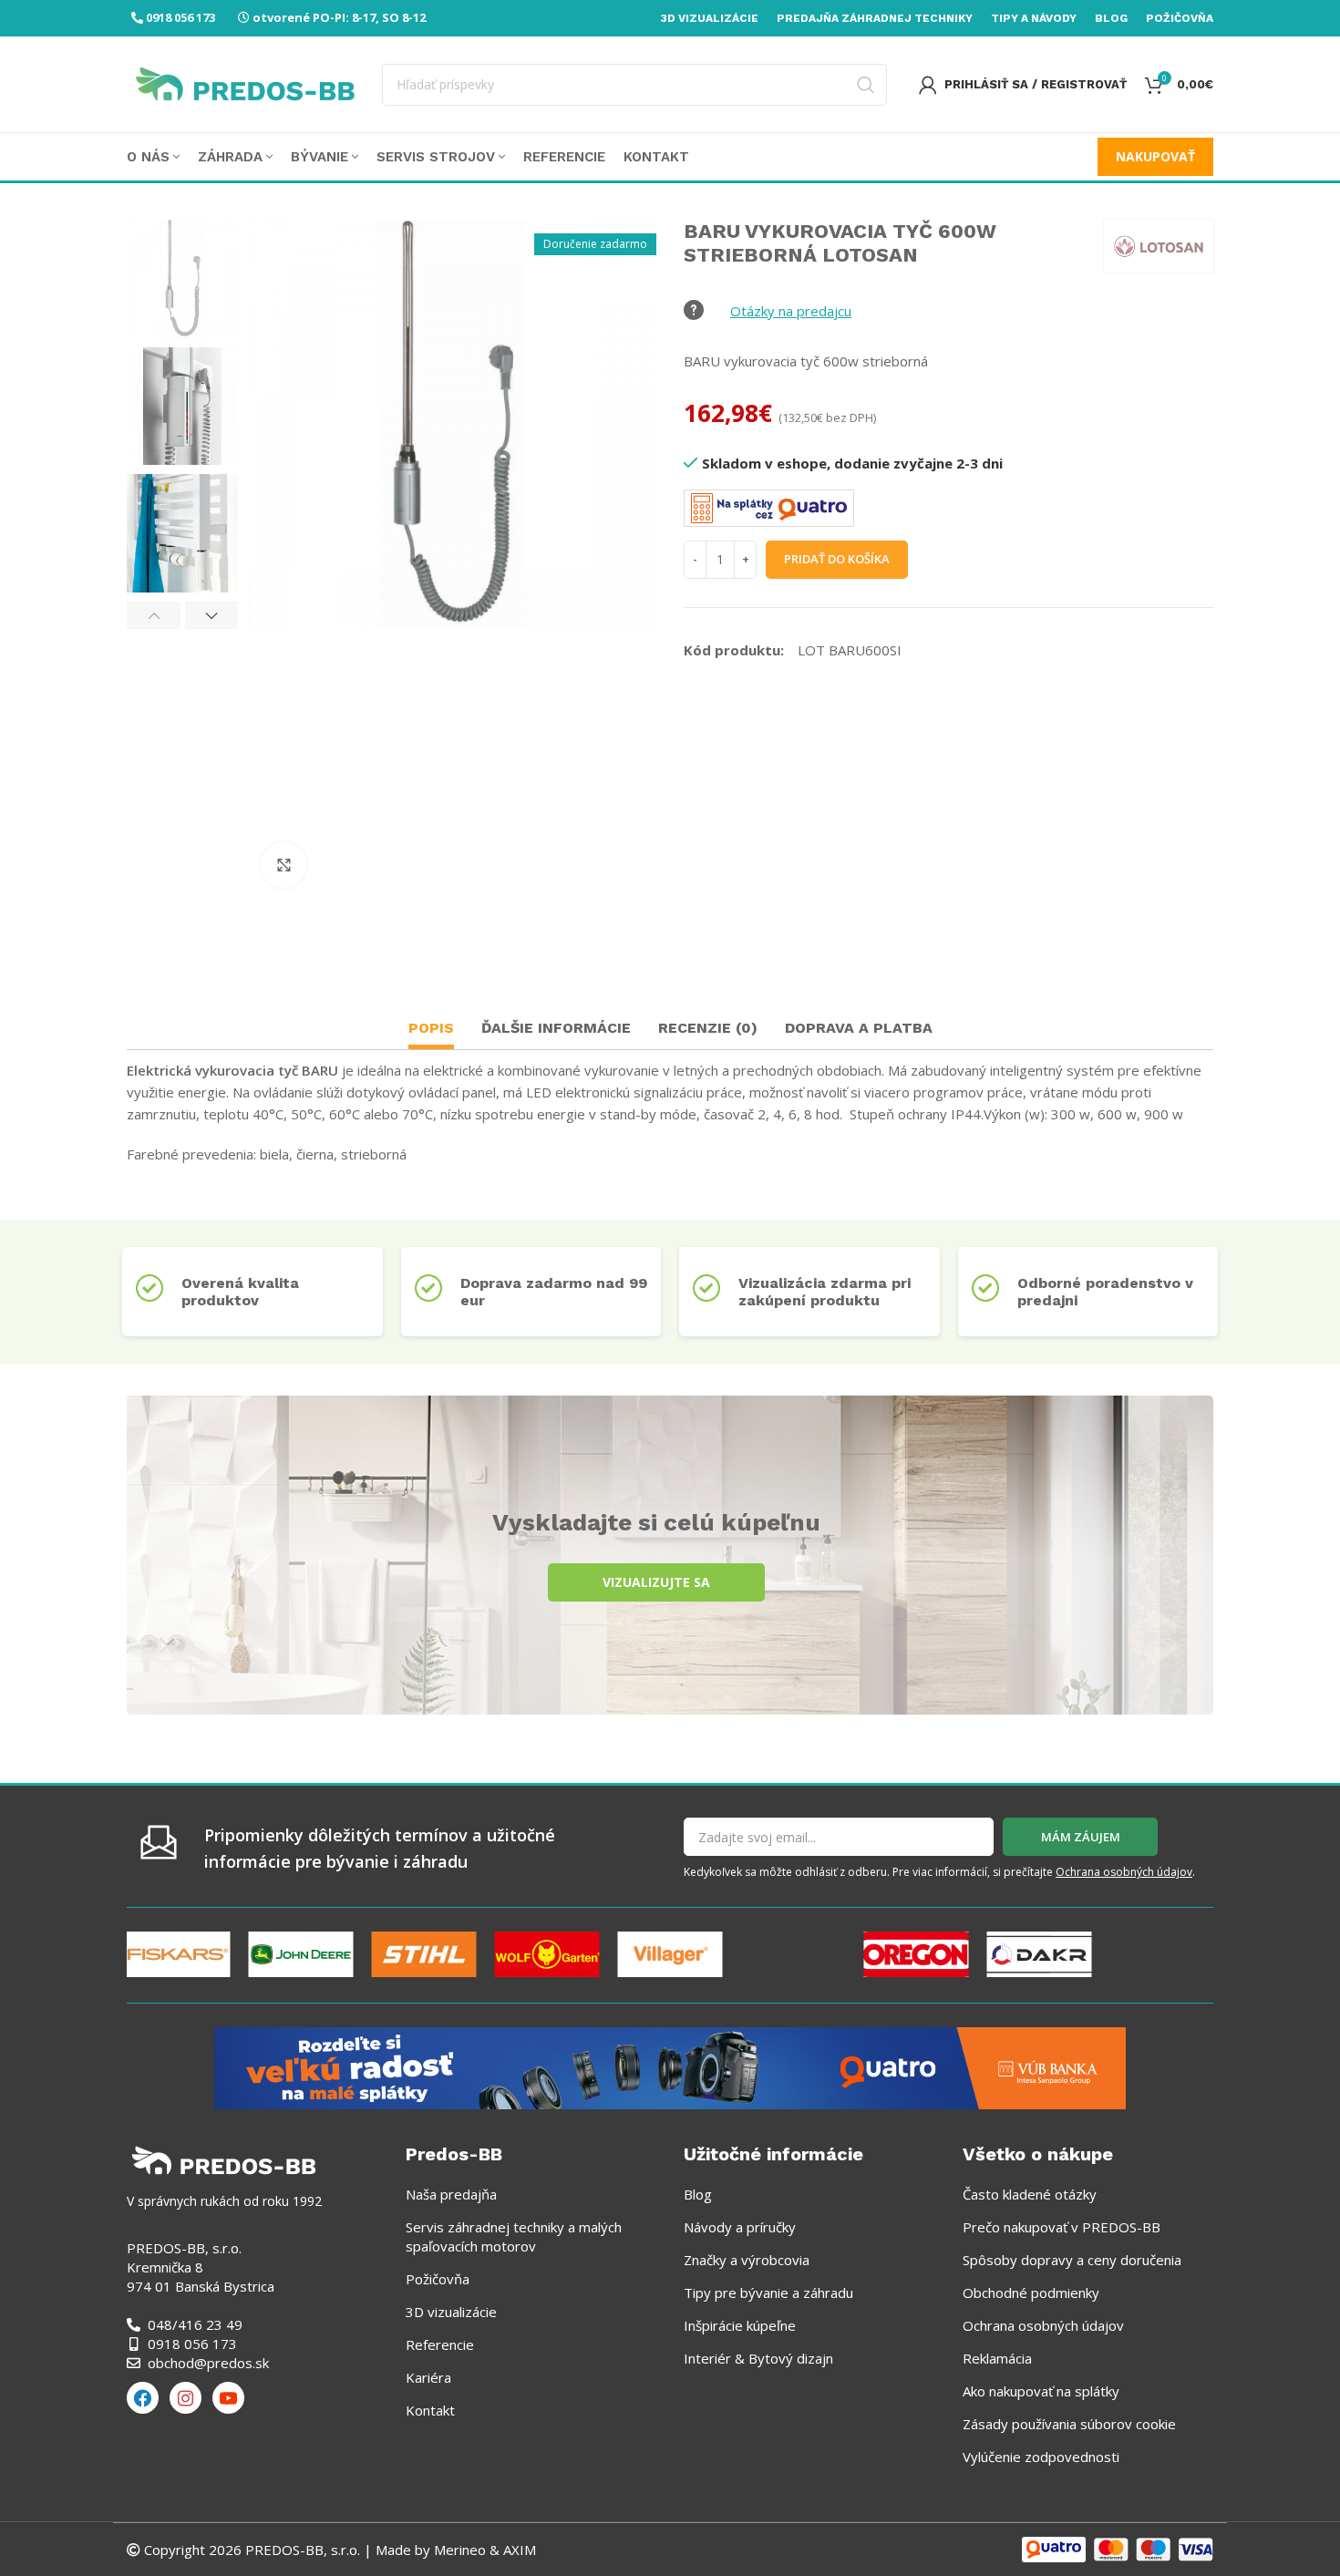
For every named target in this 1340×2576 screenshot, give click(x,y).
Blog (698, 2194)
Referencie (440, 2344)
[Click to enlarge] (283, 865)
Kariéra (428, 2377)
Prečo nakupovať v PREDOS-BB (1062, 2227)
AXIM (518, 2550)
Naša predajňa (451, 2194)
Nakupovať (1155, 156)
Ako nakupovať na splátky (1041, 2391)
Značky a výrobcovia (747, 2260)
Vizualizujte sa (656, 1582)
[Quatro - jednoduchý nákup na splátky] (670, 2066)
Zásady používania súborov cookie (1069, 2424)
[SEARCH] (866, 85)
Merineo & (467, 2550)
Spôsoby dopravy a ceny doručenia (1072, 2260)
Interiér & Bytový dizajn (758, 2358)
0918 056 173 (180, 17)
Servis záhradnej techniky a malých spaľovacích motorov (514, 2236)
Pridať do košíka (837, 559)
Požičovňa (438, 2279)
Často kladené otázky (1030, 2194)
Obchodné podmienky (1031, 2293)
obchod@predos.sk (208, 2363)
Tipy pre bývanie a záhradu (768, 2293)
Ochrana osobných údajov (1124, 1872)
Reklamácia (997, 2358)
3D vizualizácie (451, 2312)
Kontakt (430, 2410)
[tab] (431, 1030)
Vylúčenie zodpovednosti (1041, 2457)
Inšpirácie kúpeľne (740, 2325)
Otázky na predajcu (791, 311)
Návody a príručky (740, 2227)
